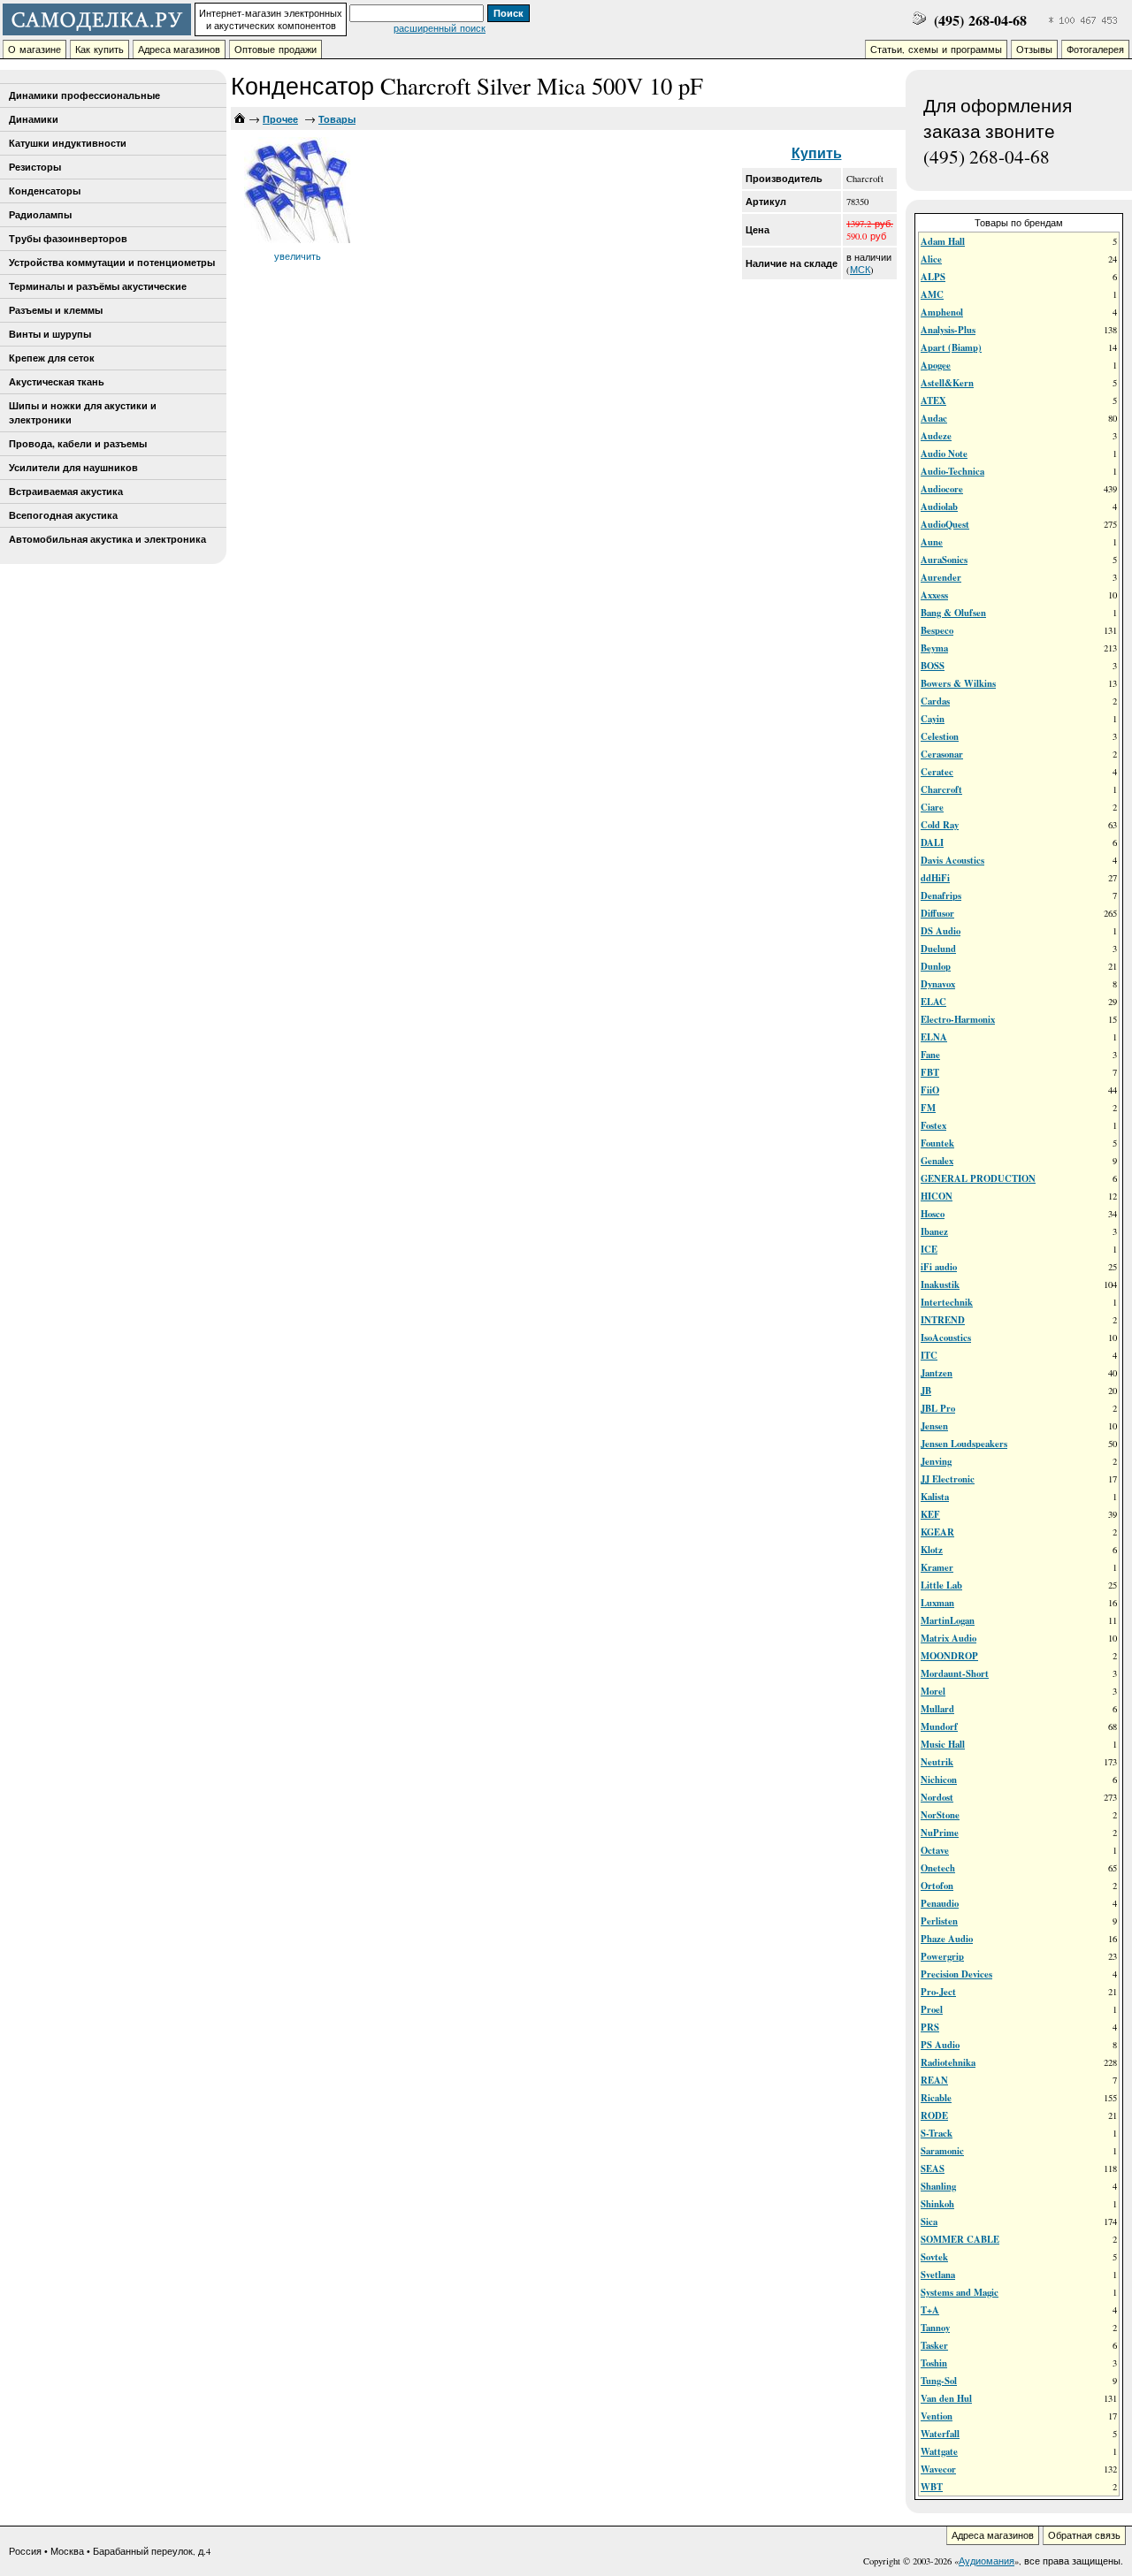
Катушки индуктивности (68, 143)
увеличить (298, 256)
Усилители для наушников (73, 468)
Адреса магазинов (179, 50)
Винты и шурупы (50, 334)
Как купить (99, 50)
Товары (337, 119)
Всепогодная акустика (63, 515)
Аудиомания (987, 2561)
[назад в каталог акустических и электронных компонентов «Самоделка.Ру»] (240, 119)
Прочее (280, 119)
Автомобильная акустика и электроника (107, 539)
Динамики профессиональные (84, 95)
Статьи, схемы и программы (936, 50)
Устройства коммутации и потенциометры (112, 263)
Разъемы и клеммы (56, 310)
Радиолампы (40, 215)
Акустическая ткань (57, 382)
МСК (860, 270)
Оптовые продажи (275, 50)
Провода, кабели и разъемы (78, 444)
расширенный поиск (440, 28)
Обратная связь (1084, 2535)
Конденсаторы (45, 191)
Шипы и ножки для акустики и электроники (83, 413)
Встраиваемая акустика (66, 492)
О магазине (34, 50)
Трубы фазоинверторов (68, 239)
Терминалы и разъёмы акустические (98, 286)
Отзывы (1034, 50)
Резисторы (35, 167)
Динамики (34, 119)
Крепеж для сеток (52, 358)
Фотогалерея (1095, 50)
